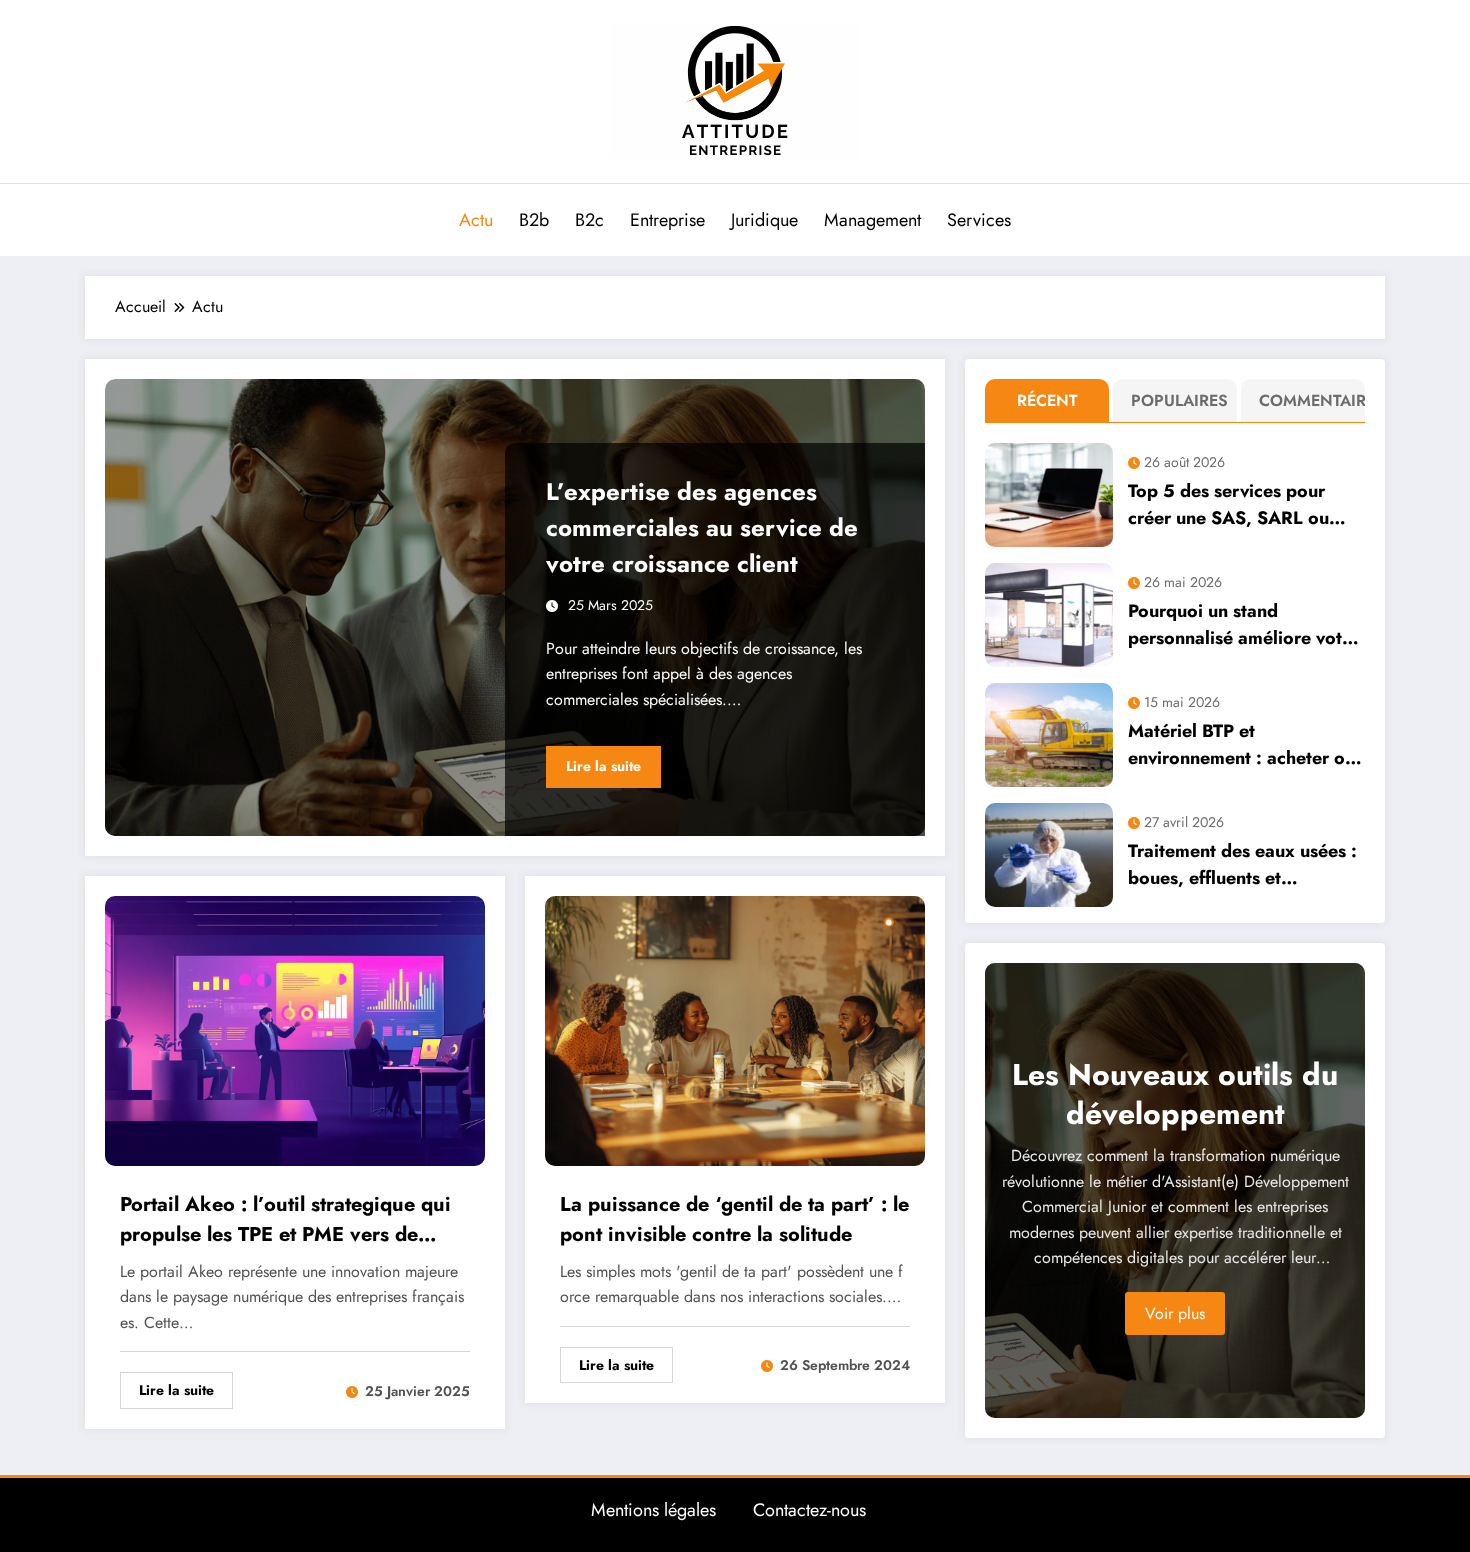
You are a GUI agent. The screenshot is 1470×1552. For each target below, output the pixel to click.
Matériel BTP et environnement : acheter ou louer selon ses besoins (1241, 745)
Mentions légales (653, 1510)
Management (872, 220)
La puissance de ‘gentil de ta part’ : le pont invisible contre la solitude (734, 1219)
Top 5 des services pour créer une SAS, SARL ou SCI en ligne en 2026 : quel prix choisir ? (1243, 505)
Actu (476, 220)
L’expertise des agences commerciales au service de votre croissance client (702, 527)
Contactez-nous (809, 1510)
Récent (1047, 400)
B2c (589, 220)
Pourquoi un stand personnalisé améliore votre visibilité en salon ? (1243, 625)
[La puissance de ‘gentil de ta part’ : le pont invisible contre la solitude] (735, 1028)
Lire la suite (603, 766)
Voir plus (1175, 1313)
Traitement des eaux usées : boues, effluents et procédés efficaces (1242, 865)
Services (979, 220)
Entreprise (667, 220)
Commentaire (1307, 400)
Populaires (1179, 400)
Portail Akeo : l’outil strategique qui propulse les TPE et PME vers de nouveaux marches (285, 1220)
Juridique (764, 220)
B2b (534, 220)
